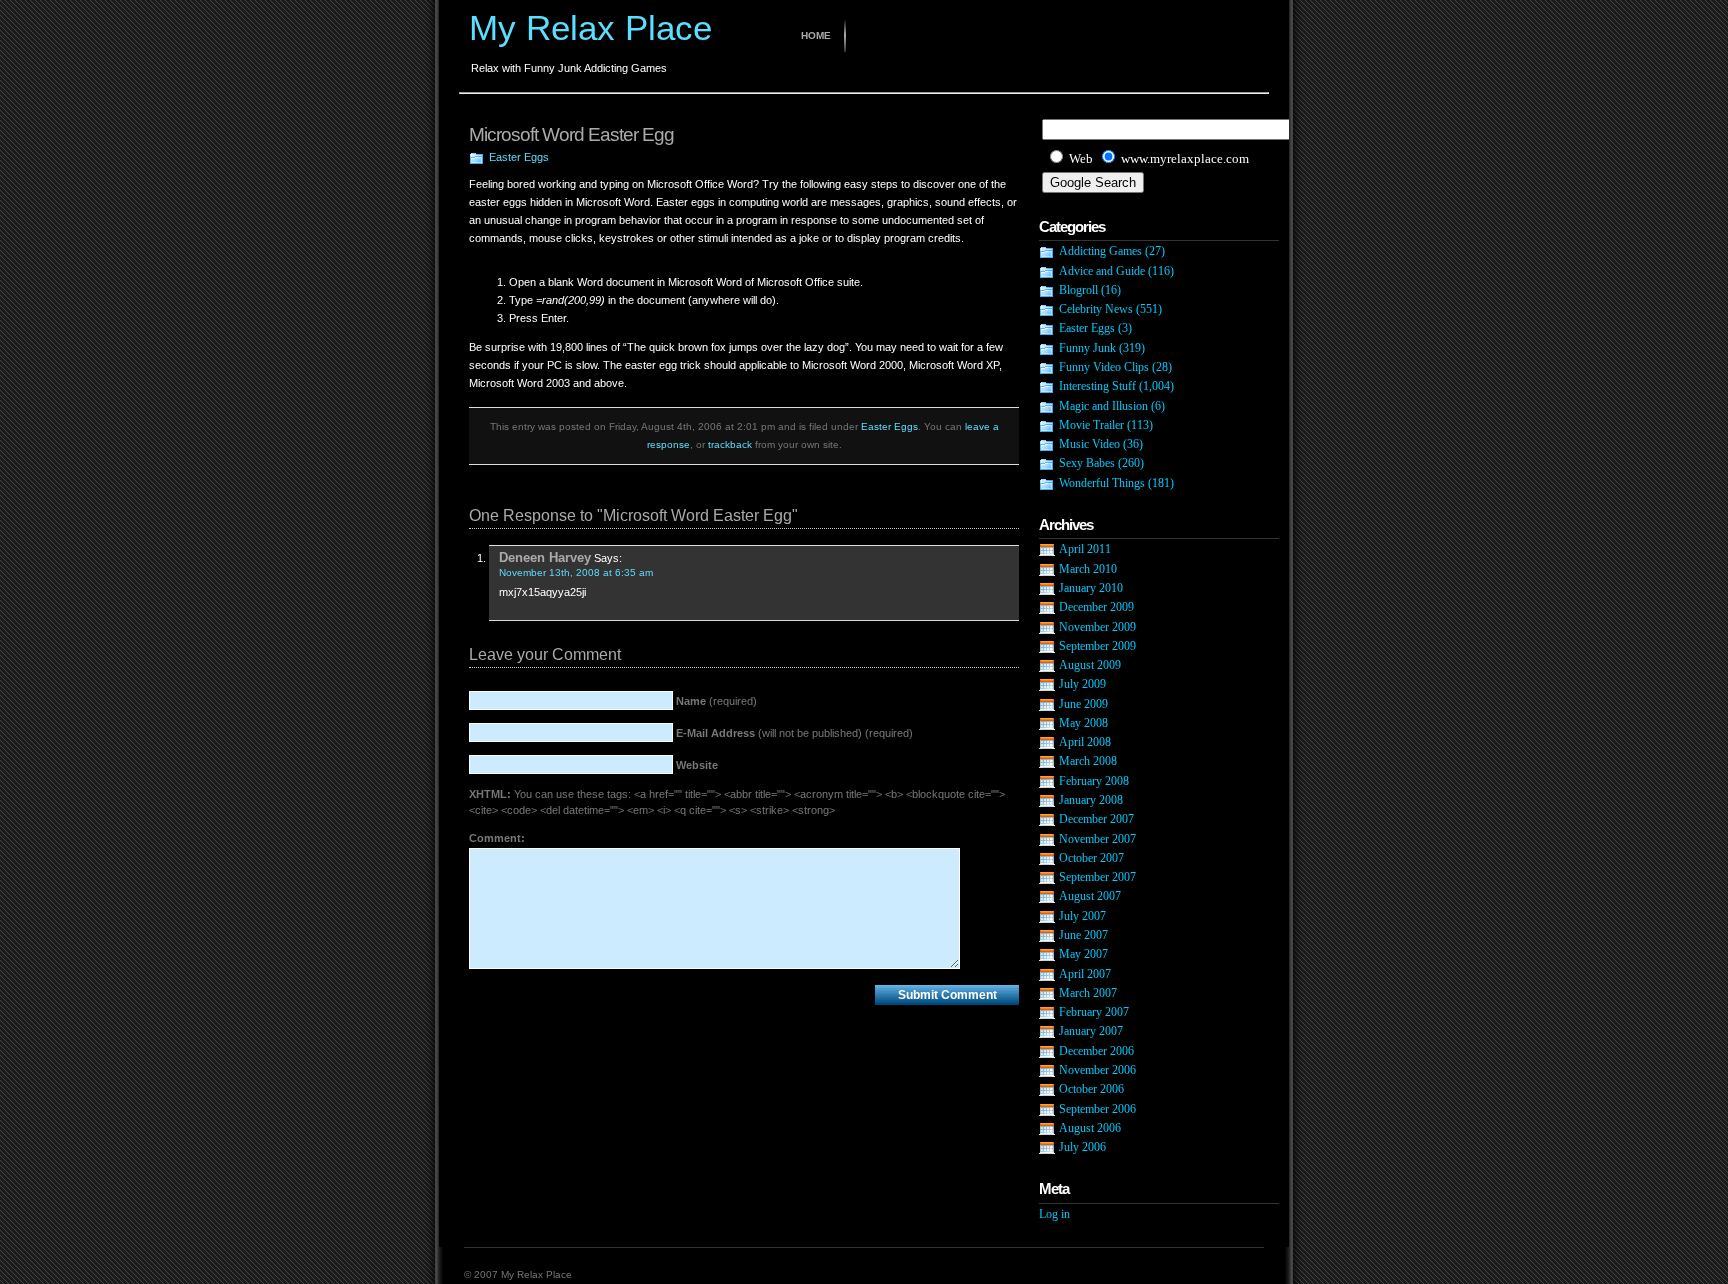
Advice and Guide (1102, 271)
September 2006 (1097, 1109)
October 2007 (1091, 858)
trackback (730, 444)
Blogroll (1078, 290)
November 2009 (1097, 627)
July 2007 (1082, 916)
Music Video (1089, 444)
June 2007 (1083, 935)
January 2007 (1091, 1031)
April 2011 (1085, 549)
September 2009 (1097, 646)
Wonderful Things (1102, 483)
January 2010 (1091, 588)
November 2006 (1097, 1070)
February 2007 (1094, 1012)
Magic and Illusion (1103, 406)
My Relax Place (590, 27)
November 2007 (1097, 839)
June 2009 (1083, 704)
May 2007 (1083, 954)
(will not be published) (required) (794, 733)
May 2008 (1083, 723)
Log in (1054, 1214)
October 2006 (1091, 1089)
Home (816, 35)
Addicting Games (1100, 251)
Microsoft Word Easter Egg (571, 134)
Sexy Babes (1087, 463)
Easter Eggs (519, 157)
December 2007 (1096, 819)
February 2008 (1094, 781)
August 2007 (1090, 896)
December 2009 (1096, 607)
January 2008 (1091, 800)
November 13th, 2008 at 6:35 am (576, 572)
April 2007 (1085, 974)
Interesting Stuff (1097, 386)
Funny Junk (1087, 348)
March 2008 (1088, 761)
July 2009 (1082, 684)
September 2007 (1097, 877)
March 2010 (1088, 569)
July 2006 (1082, 1147)
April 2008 (1085, 742)
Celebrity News (1096, 309)
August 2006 (1090, 1128)
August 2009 (1090, 665)
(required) (716, 701)
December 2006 (1096, 1051)
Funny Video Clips (1104, 367)
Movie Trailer (1091, 425)
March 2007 (1088, 993)
